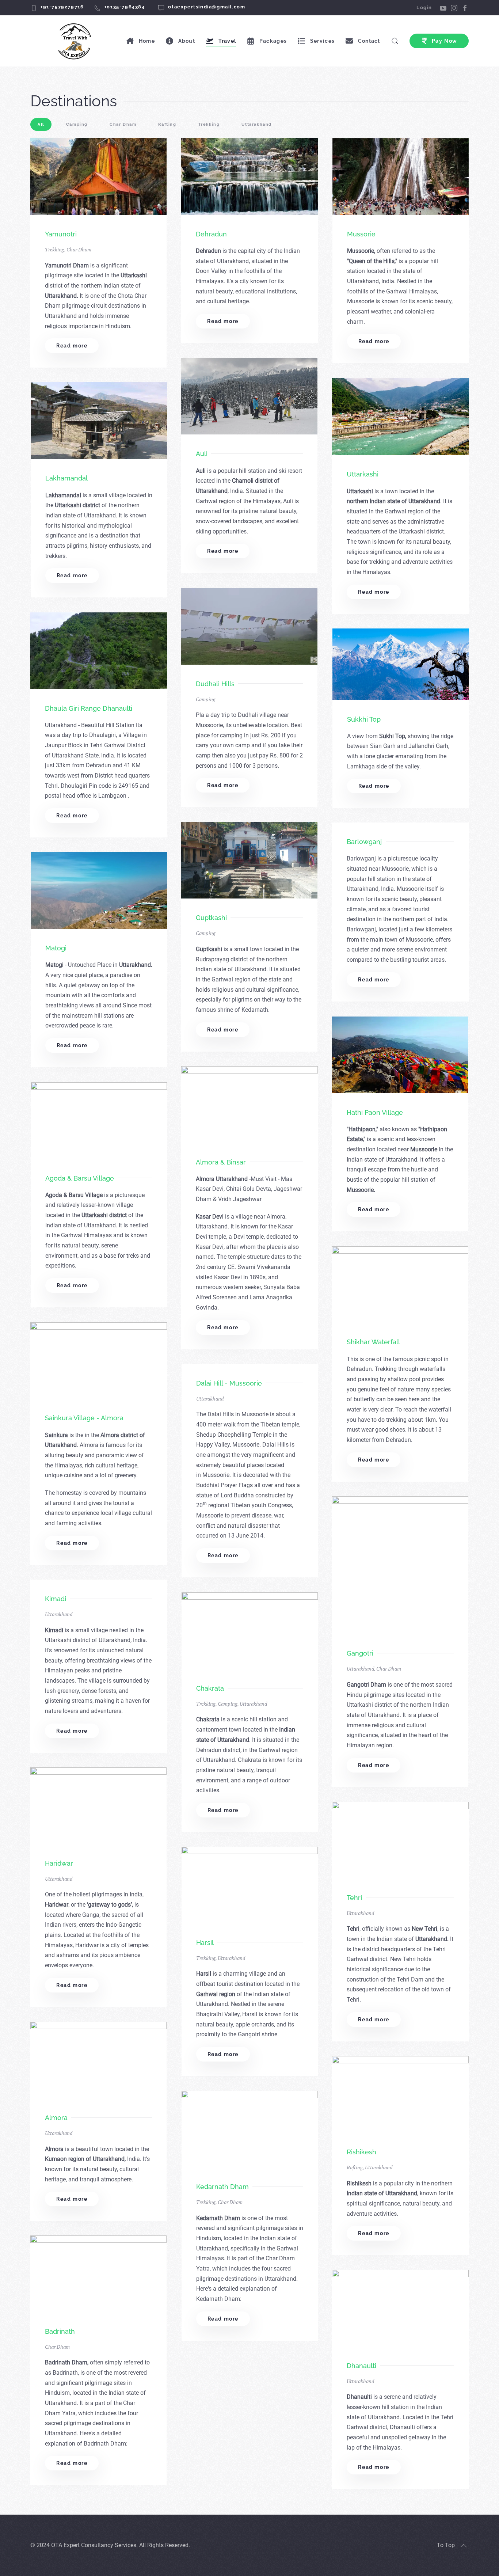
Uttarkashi (363, 474)
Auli (202, 454)
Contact (369, 41)
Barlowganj (364, 842)
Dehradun (211, 234)
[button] (464, 2546)
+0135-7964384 (125, 7)
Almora (56, 2118)
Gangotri (360, 1653)
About (187, 41)
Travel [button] (227, 41)
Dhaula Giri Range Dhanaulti (89, 708)
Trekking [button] (209, 124)
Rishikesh (361, 2152)
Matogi (56, 948)
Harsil (205, 1943)
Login (424, 7)
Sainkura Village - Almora (84, 1418)
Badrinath (60, 2331)
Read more (72, 346)
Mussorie (361, 234)
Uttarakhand (210, 1399)
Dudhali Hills (215, 684)
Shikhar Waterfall (373, 1342)
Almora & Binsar (221, 1162)
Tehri (354, 1898)
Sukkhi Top (364, 719)
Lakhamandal (66, 478)
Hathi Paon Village (375, 1112)
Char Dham (79, 249)
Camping (206, 699)
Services (322, 41)
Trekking (55, 249)
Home (147, 41)
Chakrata (210, 1688)
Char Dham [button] (123, 124)
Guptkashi (211, 918)
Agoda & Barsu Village (80, 1178)
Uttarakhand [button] (257, 124)
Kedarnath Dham (222, 2187)
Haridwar (59, 1863)
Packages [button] (273, 41)
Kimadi (56, 1599)
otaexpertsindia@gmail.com (207, 7)
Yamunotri (61, 234)
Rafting (355, 2167)
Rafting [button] (167, 124)
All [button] (41, 124)
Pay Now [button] (445, 41)
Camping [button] (77, 124)
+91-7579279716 (62, 7)
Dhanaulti (361, 2366)
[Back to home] (76, 41)
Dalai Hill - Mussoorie (229, 1383)
